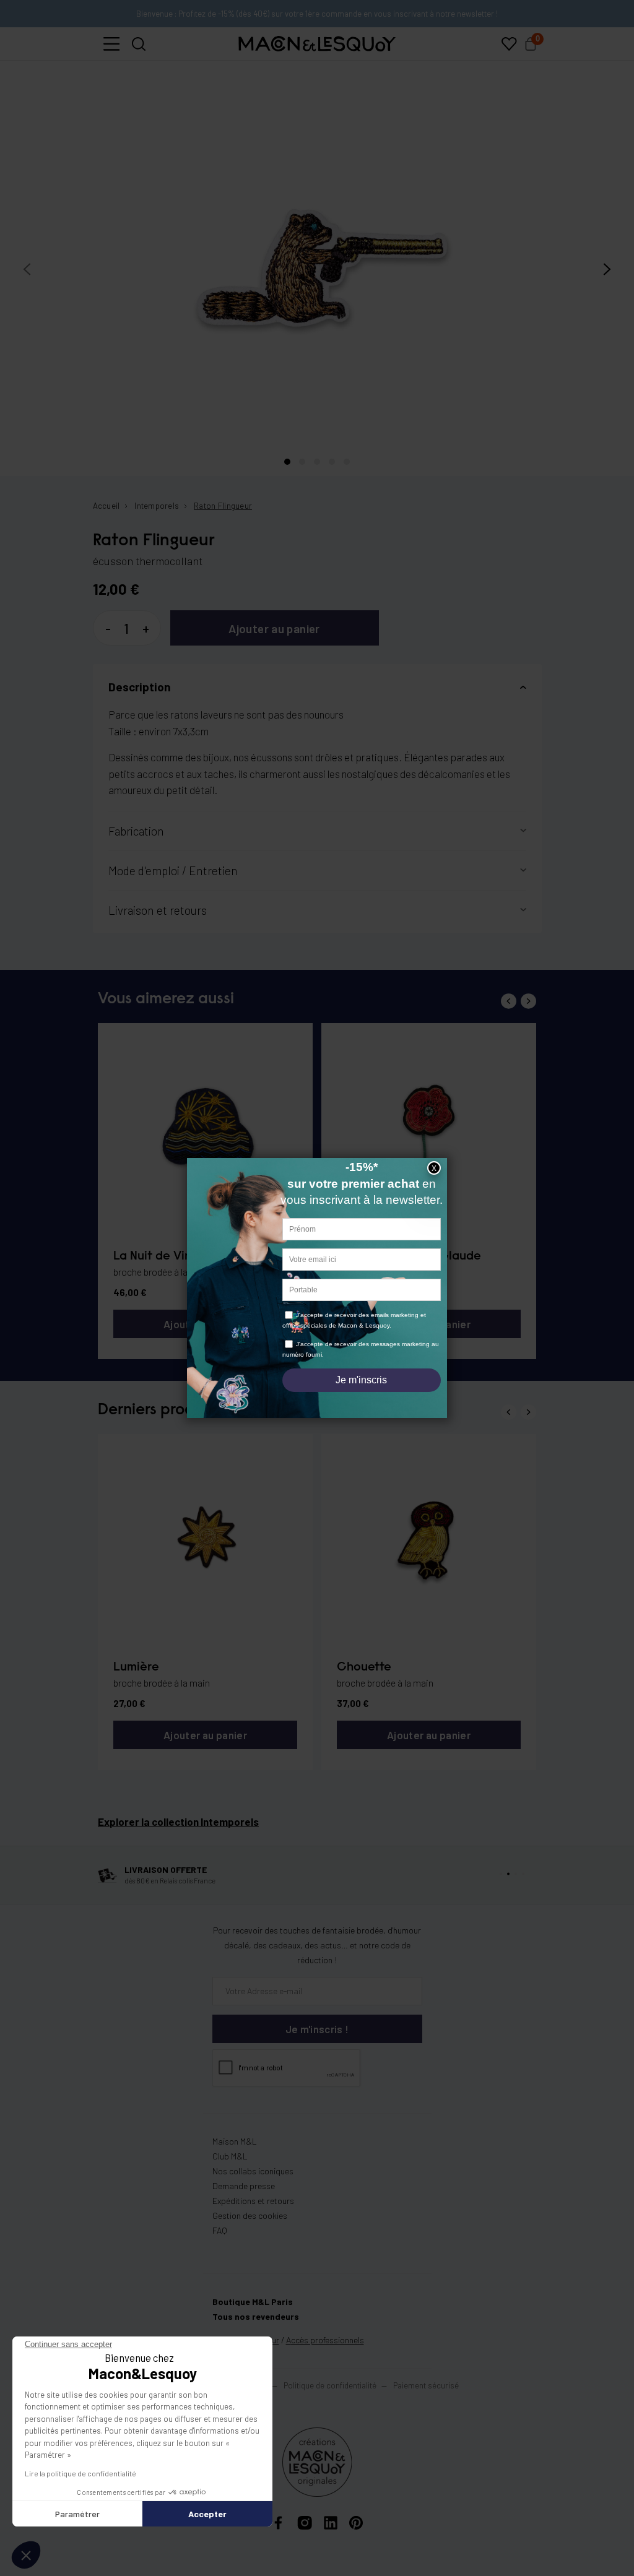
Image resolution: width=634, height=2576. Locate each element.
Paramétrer (77, 2514)
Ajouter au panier (274, 629)
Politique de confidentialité (330, 2385)
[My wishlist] (509, 44)
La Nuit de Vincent (166, 1256)
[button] (111, 44)
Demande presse (244, 2186)
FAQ (220, 2230)
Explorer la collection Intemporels (178, 1822)
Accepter (207, 2514)
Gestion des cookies (250, 2215)
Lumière (136, 1667)
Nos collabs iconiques (253, 2171)
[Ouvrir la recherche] (139, 44)
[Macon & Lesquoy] (317, 44)
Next (528, 1001)
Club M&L (230, 2156)
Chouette (364, 1667)
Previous (509, 1001)
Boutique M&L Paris (253, 2302)
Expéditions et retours (253, 2201)
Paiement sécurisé (426, 2385)
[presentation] (27, 270)
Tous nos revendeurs (256, 2316)
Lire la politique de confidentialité (80, 2473)
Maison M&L (235, 2141)
